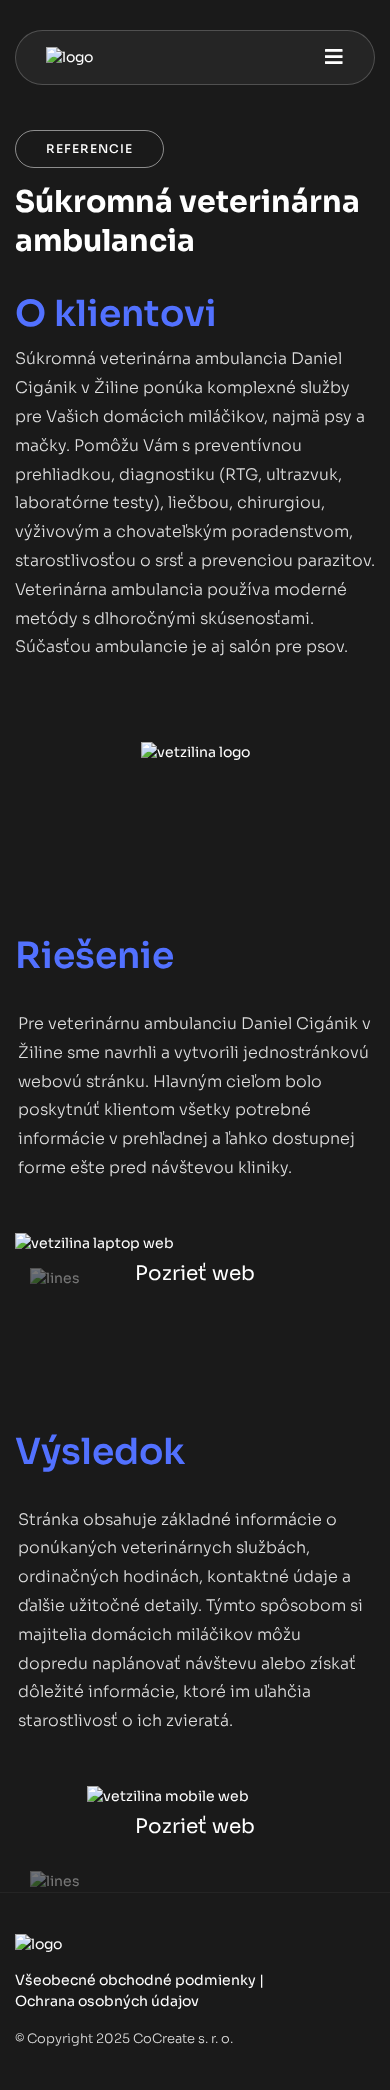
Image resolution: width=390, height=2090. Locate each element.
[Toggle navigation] (334, 57)
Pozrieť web (195, 1273)
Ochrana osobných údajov (107, 2001)
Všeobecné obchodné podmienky (135, 1980)
